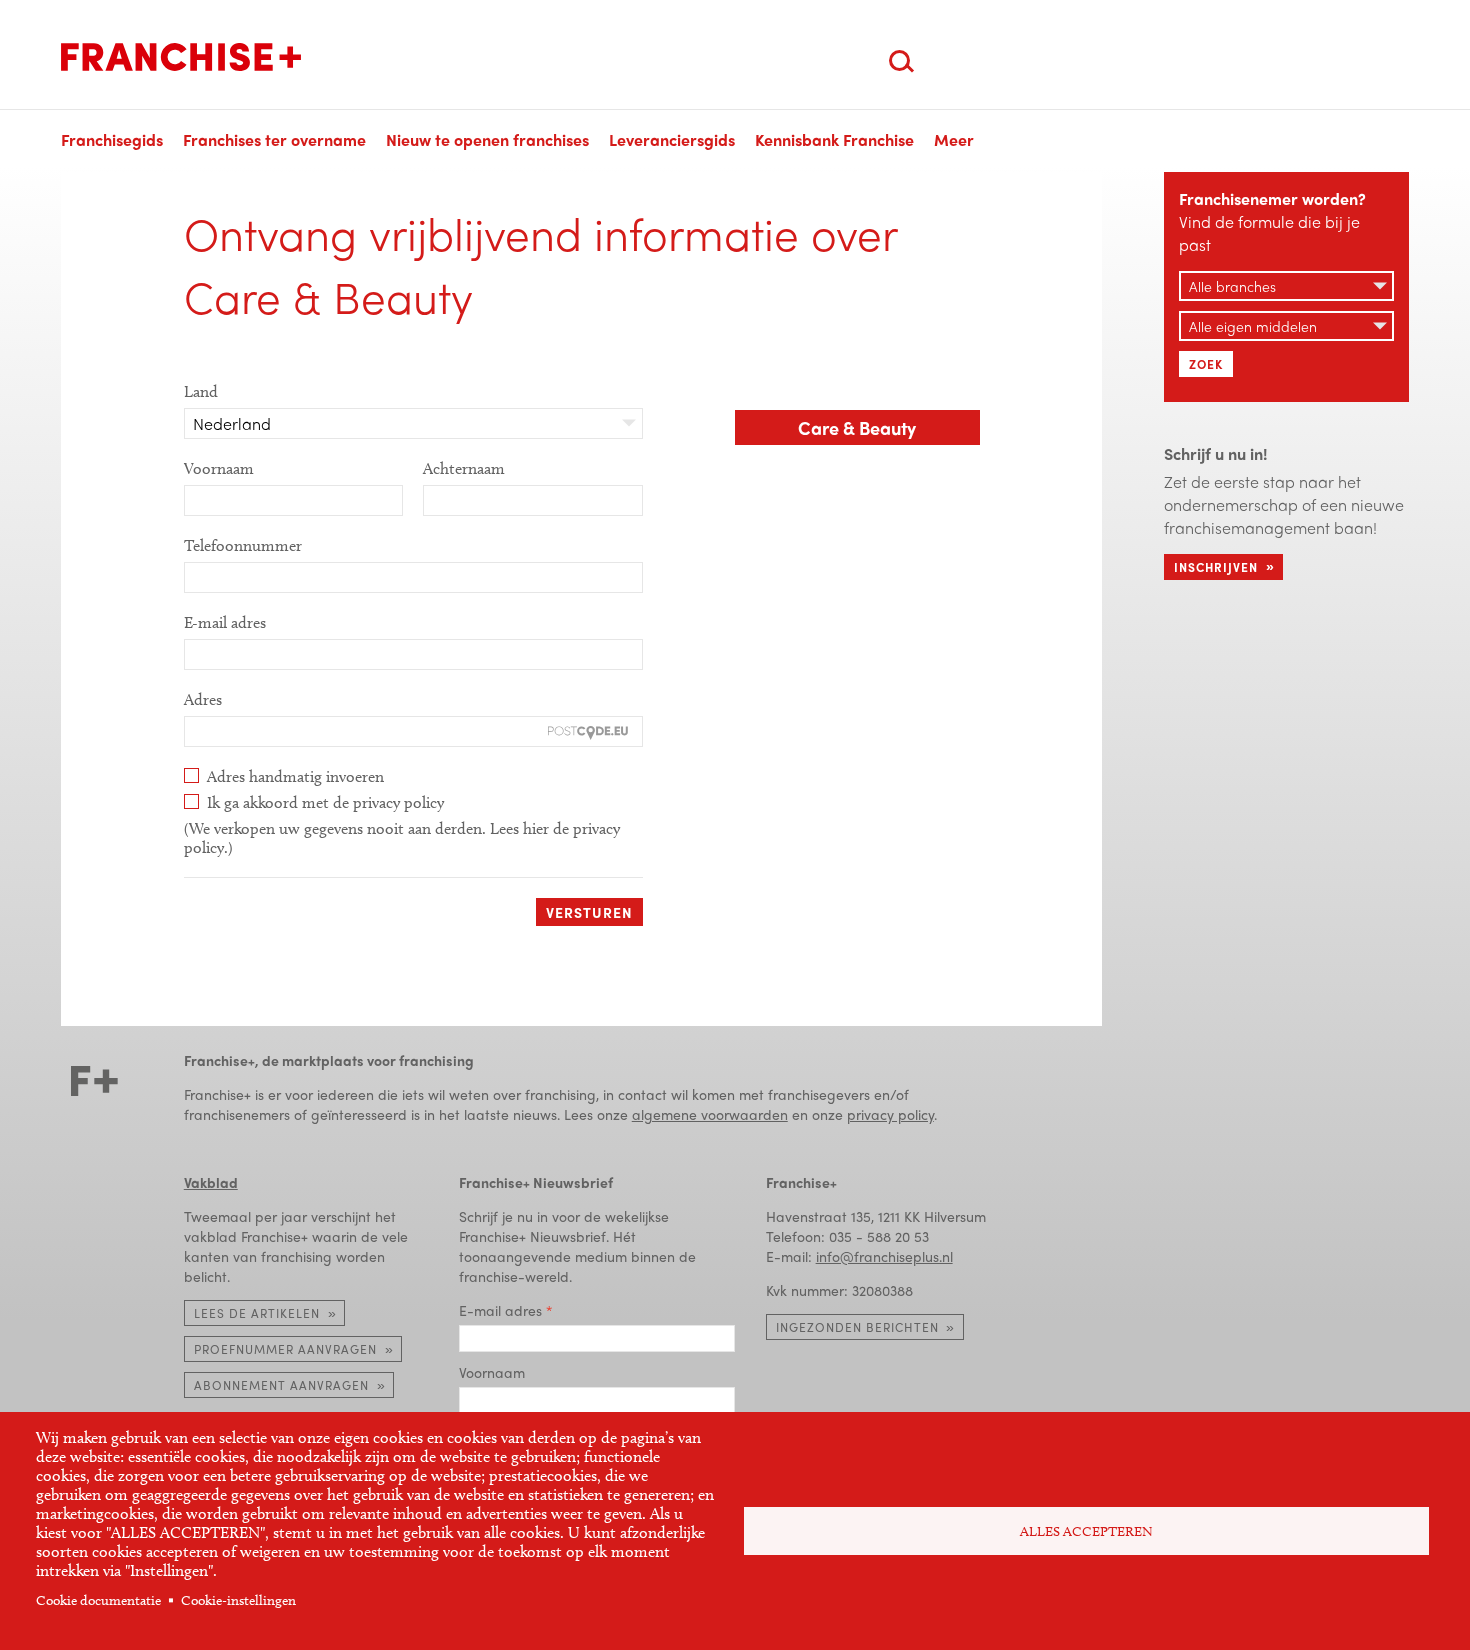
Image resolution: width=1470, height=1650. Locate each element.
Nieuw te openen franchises (487, 139)
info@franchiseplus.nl (884, 1256)
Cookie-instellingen (238, 1600)
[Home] (181, 57)
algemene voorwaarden (710, 1114)
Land (201, 391)
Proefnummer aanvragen (285, 1349)
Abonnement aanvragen (281, 1385)
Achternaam (464, 468)
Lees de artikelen (257, 1313)
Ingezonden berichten (857, 1327)
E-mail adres (225, 622)
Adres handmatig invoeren (295, 776)
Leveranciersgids (672, 139)
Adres (203, 699)
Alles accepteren (1086, 1531)
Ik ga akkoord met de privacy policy (325, 802)
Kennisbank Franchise (834, 139)
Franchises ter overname (274, 139)
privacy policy (890, 1114)
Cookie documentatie (98, 1600)
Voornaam (219, 468)
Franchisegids (112, 139)
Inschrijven (1216, 567)
